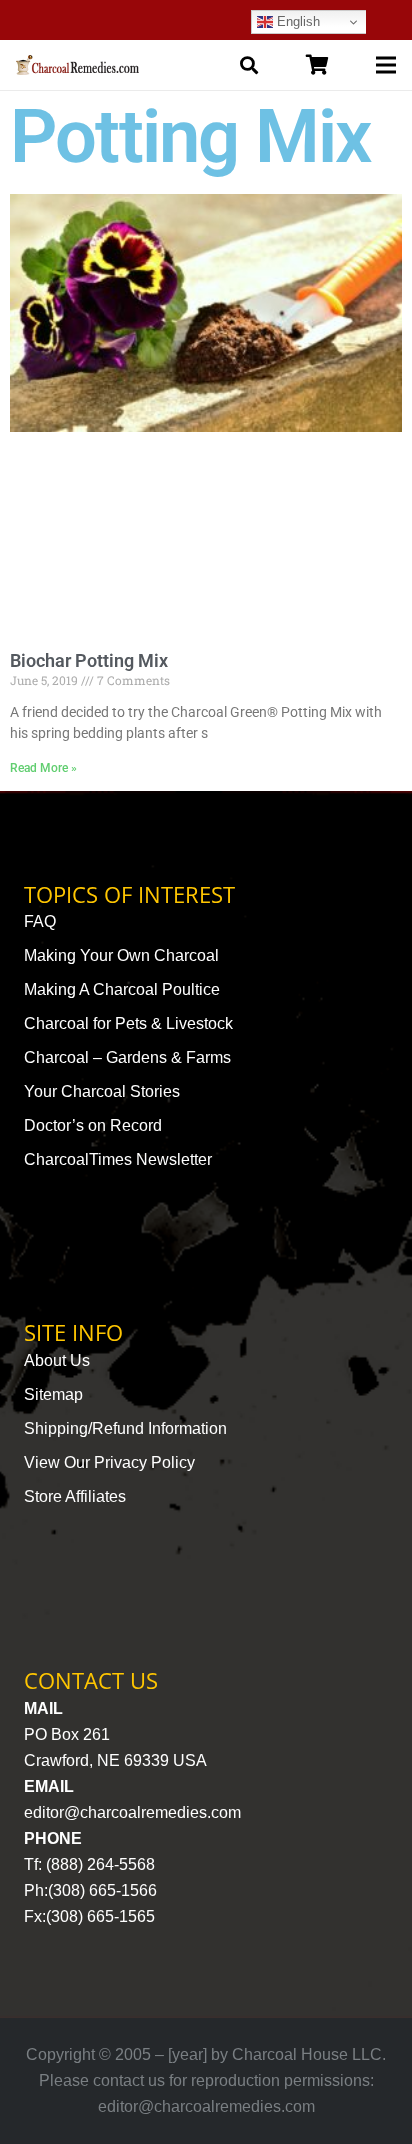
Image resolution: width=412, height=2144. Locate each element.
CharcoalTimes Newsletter (118, 1159)
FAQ (40, 921)
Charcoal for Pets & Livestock (128, 1023)
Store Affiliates (75, 1496)
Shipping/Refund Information (125, 1428)
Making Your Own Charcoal (121, 955)
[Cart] (317, 65)
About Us (57, 1360)
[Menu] (386, 65)
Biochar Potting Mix (89, 660)
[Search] (249, 65)
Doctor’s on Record (93, 1125)
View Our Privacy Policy (109, 1462)
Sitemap (53, 1394)
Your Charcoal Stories (102, 1091)
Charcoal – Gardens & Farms (127, 1057)
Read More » (43, 768)
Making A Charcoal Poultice (122, 989)
